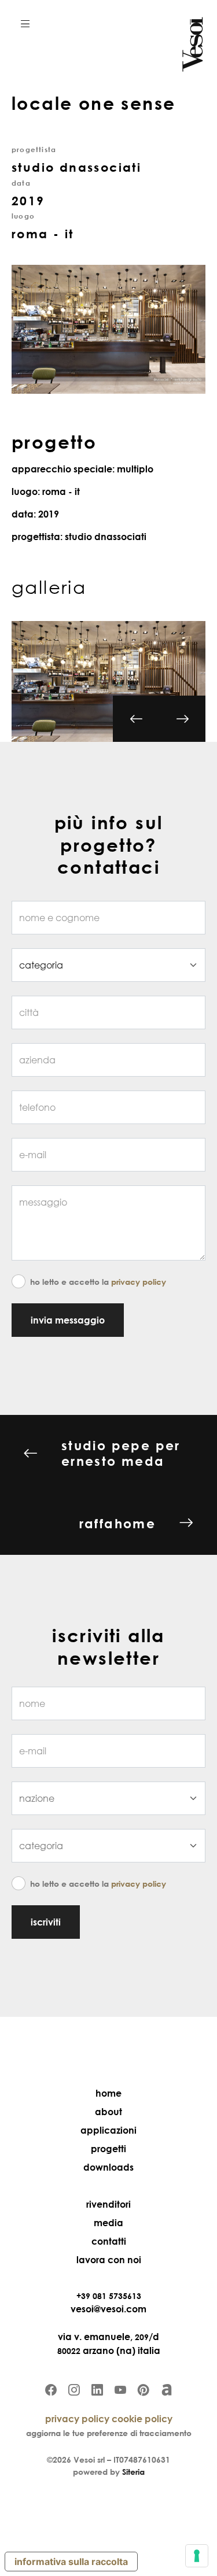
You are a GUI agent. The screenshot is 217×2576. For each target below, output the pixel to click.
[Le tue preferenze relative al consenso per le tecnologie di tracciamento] (197, 2556)
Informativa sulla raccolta (71, 2562)
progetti (108, 2149)
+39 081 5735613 (109, 2296)
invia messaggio (68, 1320)
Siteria (133, 2472)
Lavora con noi (109, 2260)
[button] (25, 23)
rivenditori (108, 2204)
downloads (108, 2167)
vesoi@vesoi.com (108, 2309)
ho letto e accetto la (98, 1282)
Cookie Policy (142, 2419)
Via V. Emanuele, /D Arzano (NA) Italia (109, 2344)
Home (108, 2093)
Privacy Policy (139, 1282)
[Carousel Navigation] (159, 730)
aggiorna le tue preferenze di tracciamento (109, 2433)
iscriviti (46, 1922)
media (108, 2223)
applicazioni (108, 2130)
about (108, 2112)
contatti (109, 2241)
